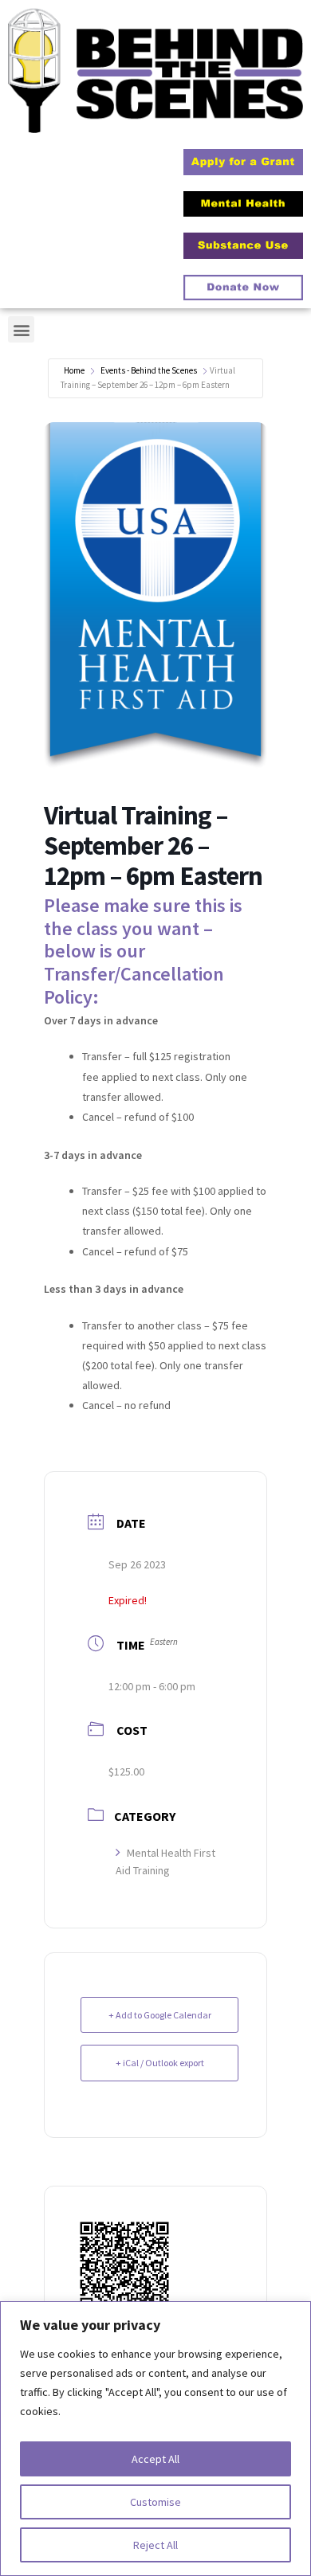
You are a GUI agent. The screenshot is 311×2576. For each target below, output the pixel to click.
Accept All (155, 2459)
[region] (155, 2439)
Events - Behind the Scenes (149, 370)
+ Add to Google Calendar (160, 2015)
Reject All (155, 2545)
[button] (21, 329)
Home (74, 370)
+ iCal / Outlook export (160, 2063)
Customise (155, 2502)
